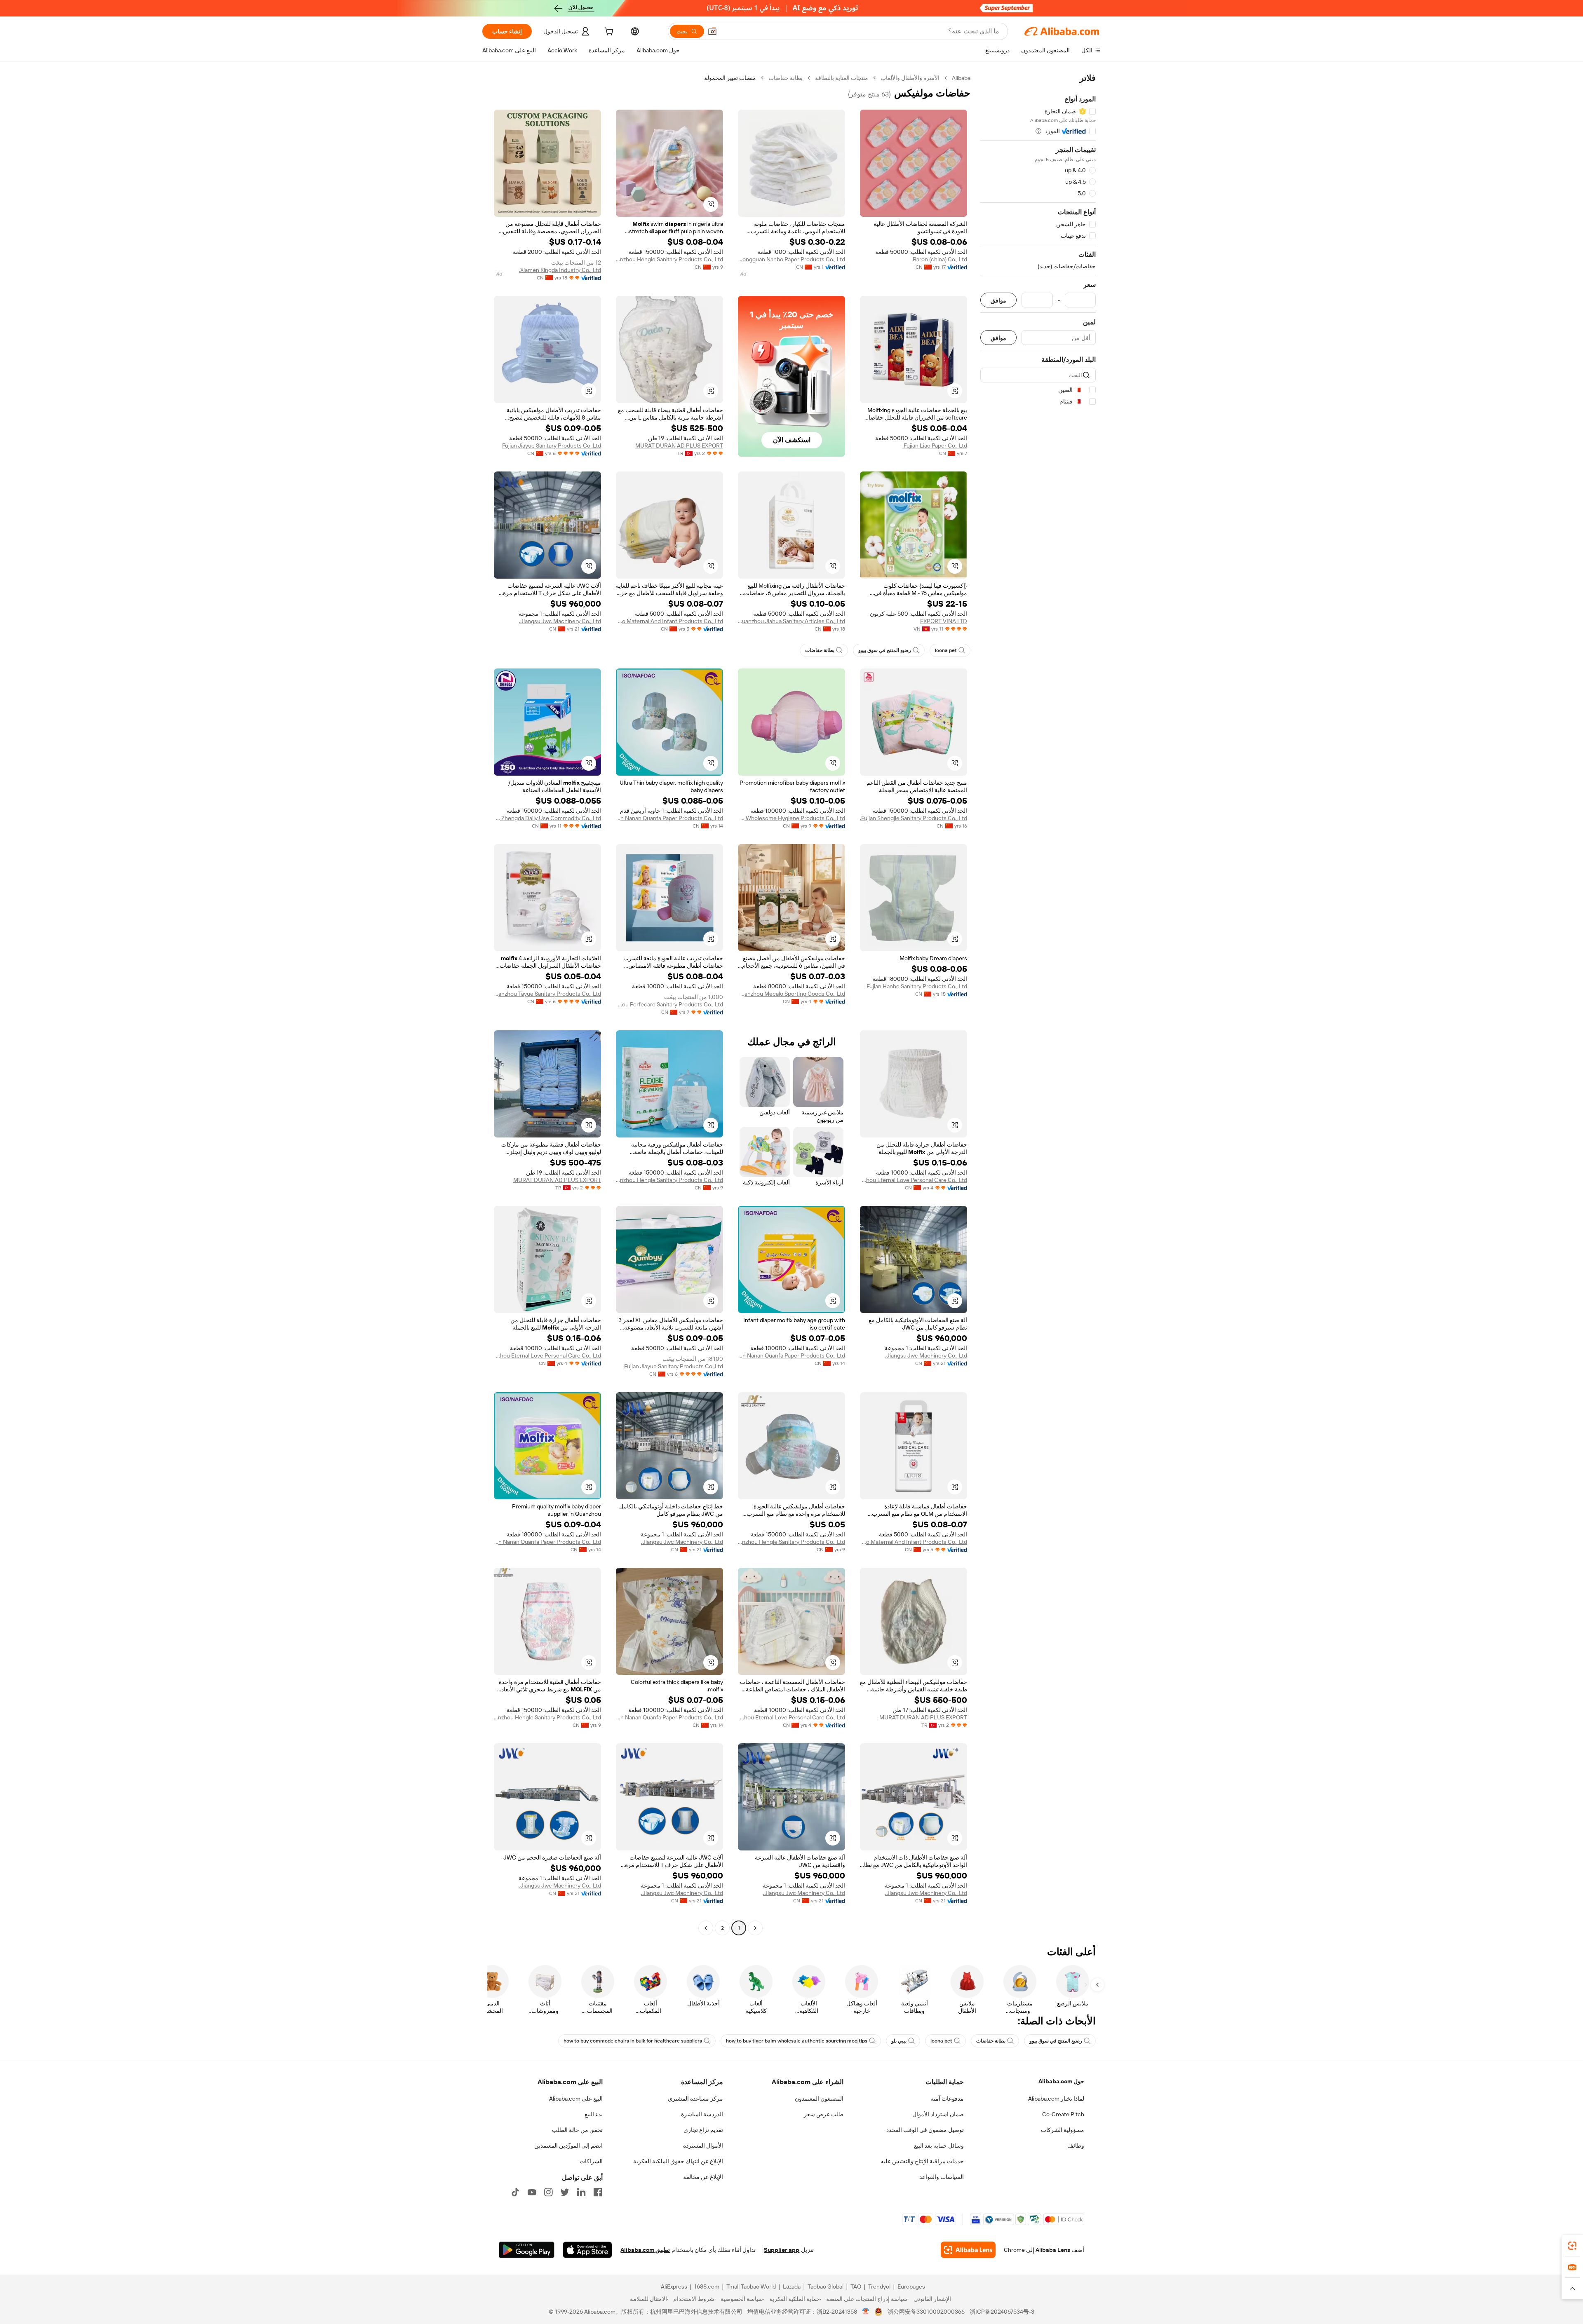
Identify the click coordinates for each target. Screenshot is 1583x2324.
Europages (911, 2286)
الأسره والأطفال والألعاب (910, 78)
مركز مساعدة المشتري (695, 2099)
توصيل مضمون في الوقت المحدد (925, 2130)
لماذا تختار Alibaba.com (1056, 2099)
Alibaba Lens (1053, 2250)
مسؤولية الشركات (1063, 2130)
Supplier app (782, 2250)
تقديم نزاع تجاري (703, 2130)
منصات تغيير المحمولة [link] (730, 78)
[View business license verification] (866, 2312)
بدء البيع (594, 2114)
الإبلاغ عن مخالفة (703, 2177)
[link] (1572, 2246)
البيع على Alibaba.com (576, 2099)
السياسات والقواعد (942, 2177)
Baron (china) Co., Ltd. (939, 259)
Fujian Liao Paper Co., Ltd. (935, 446)
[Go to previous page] (755, 1928)
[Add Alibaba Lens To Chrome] (968, 2250)
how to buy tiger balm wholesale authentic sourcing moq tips (797, 2041)
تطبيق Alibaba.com (645, 2250)
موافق (998, 300)
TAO (856, 2286)
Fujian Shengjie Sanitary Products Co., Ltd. (914, 818)
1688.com (707, 2286)
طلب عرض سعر (824, 2114)
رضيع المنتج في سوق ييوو (885, 650)
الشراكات (591, 2161)
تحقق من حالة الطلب (577, 2130)
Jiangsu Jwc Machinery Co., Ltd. (560, 621)
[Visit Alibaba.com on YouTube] (532, 2192)
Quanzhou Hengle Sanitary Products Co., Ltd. (669, 259)
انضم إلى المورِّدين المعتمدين (568, 2146)
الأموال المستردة (703, 2146)
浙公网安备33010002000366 (926, 2312)
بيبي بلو (899, 2041)
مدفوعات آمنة (947, 2099)
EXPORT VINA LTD (944, 621)
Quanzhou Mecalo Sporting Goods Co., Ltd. (791, 994)
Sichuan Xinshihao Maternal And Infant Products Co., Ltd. (669, 621)
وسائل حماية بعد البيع (939, 2146)
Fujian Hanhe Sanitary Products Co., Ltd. (916, 986)
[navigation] (1038, 1004)
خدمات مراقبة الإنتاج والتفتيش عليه (922, 2161)
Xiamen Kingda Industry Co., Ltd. (560, 270)
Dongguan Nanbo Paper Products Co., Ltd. (791, 259)
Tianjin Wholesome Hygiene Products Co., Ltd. (791, 818)
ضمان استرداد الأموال (938, 2114)
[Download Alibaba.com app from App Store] (587, 2250)
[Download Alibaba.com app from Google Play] (527, 2250)
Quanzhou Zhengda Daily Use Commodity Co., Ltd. (547, 818)
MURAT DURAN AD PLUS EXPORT (679, 446)
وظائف (1076, 2146)
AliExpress (674, 2286)
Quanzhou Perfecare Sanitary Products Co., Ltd (669, 1004)
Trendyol (879, 2286)
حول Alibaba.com (1061, 2081)
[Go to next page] (706, 1928)
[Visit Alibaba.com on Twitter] (565, 2192)
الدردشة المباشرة (702, 2114)
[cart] (608, 33)
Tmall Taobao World (751, 2286)
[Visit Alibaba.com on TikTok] (515, 2192)
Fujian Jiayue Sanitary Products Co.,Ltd (552, 446)
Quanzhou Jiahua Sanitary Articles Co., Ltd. (791, 621)
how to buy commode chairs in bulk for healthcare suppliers (633, 2041)
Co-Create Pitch (1063, 2114)
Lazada (792, 2286)
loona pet (946, 650)
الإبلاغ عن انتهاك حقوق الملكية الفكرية (678, 2161)
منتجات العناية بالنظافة (842, 78)
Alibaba (961, 78)
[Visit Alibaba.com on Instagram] (548, 2192)
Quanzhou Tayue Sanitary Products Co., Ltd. (547, 994)
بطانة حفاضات (786, 78)
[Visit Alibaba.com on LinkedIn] (581, 2192)
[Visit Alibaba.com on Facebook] (598, 2192)
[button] (712, 31)
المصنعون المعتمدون (819, 2099)
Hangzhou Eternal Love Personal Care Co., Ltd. (914, 1180)
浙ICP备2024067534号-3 (1002, 2312)
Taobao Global (826, 2286)
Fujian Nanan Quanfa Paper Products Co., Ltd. (669, 818)
